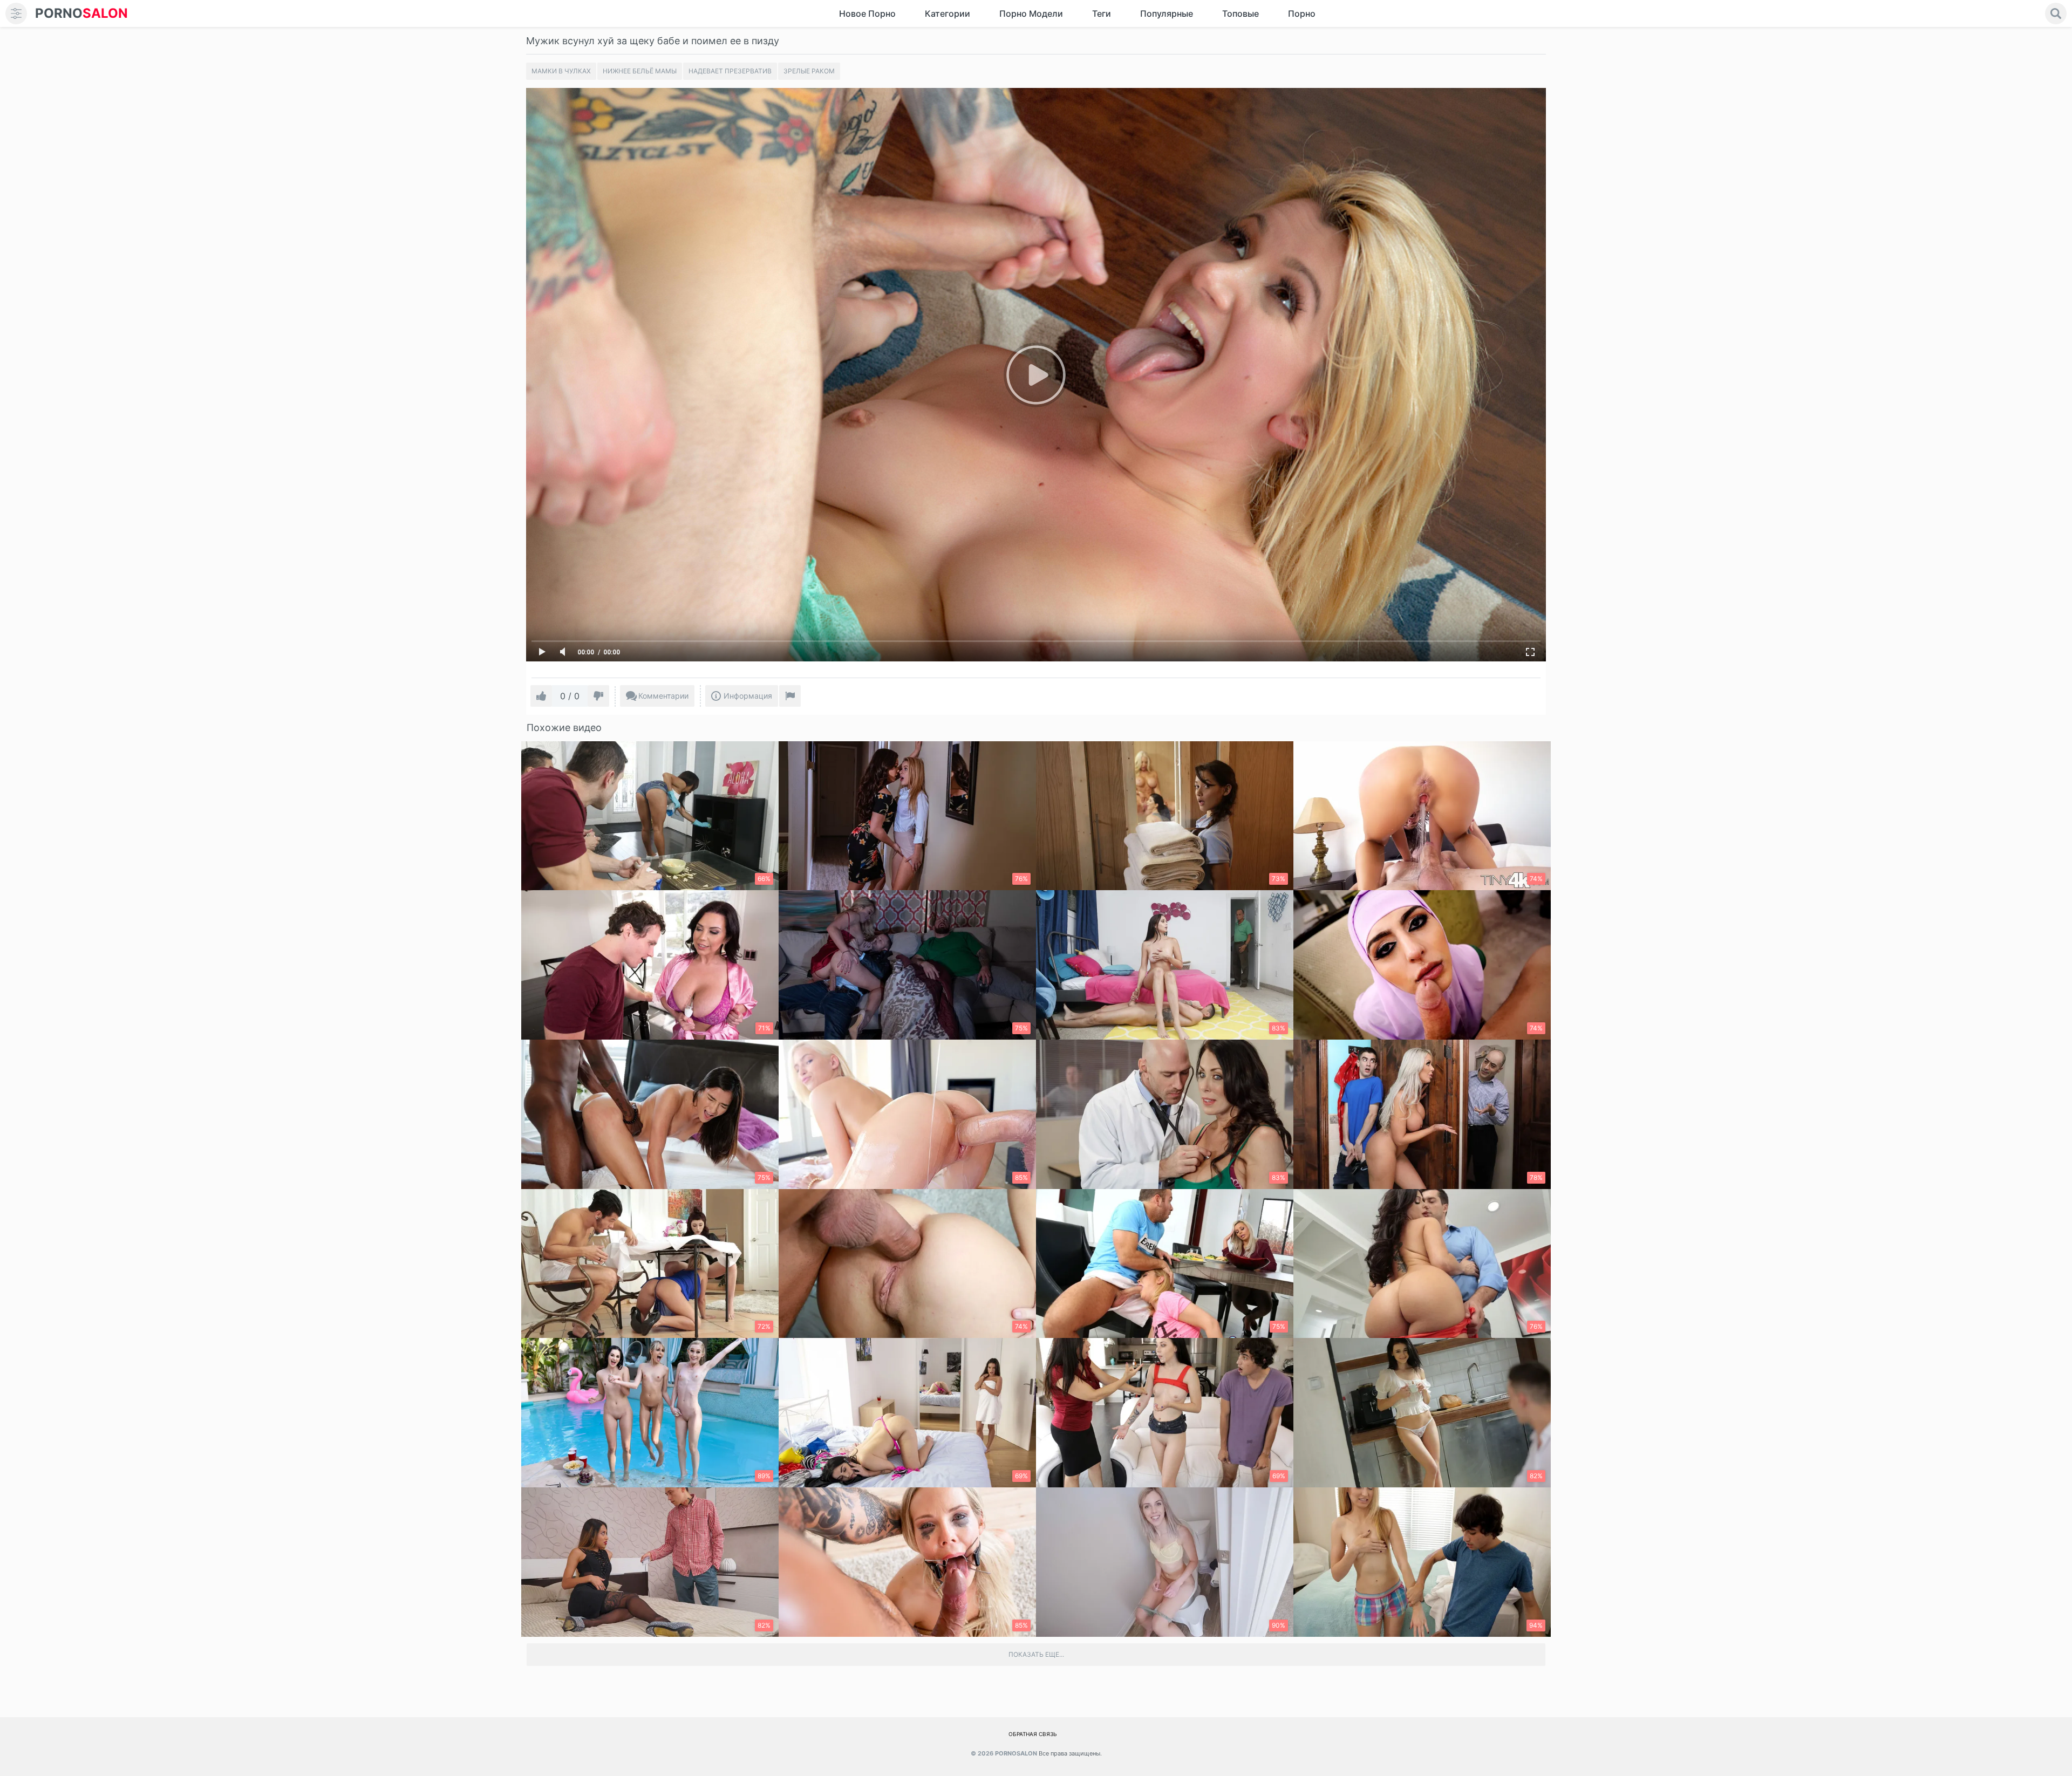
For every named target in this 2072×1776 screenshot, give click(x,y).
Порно (1302, 13)
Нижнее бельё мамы (640, 71)
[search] (2056, 13)
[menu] (16, 13)
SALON (81, 13)
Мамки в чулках (561, 71)
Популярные (1167, 13)
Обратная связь (1033, 1734)
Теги (1102, 13)
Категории (948, 13)
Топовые (1241, 13)
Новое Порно (867, 13)
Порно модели (1031, 13)
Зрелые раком (809, 71)
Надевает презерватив (730, 71)
